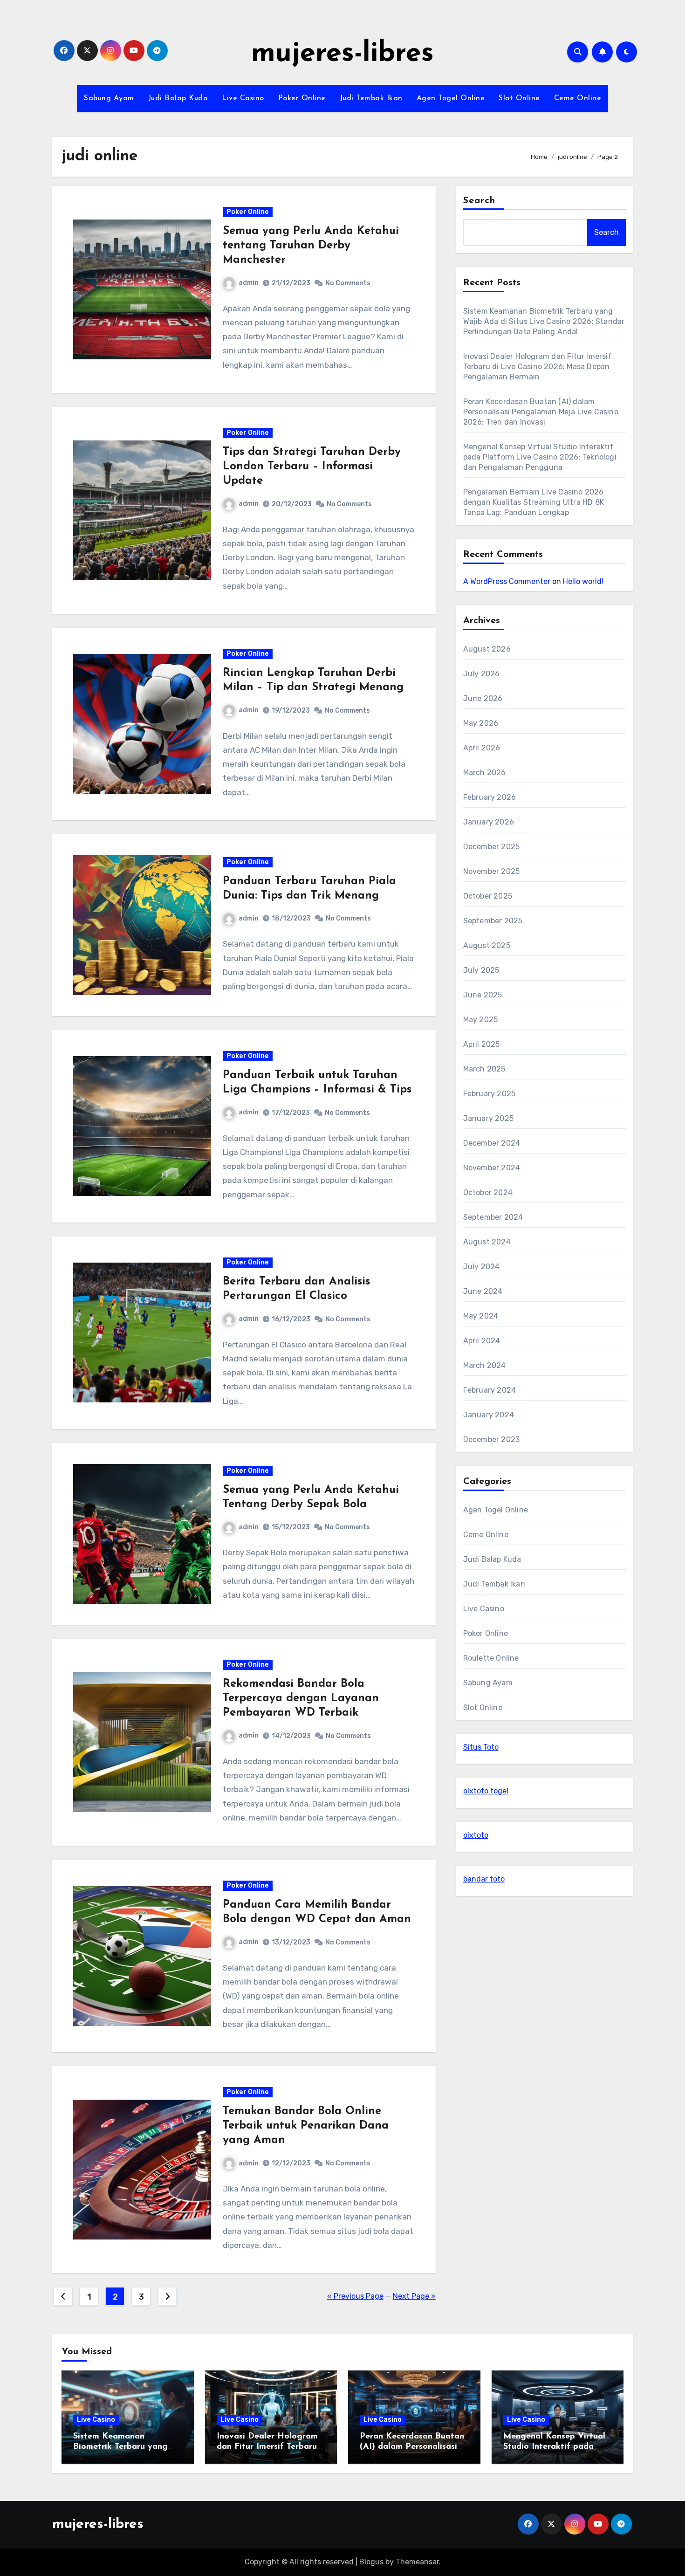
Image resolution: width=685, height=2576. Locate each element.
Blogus (371, 2562)
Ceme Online (578, 98)
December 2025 (492, 847)
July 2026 (482, 674)
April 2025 (482, 1044)
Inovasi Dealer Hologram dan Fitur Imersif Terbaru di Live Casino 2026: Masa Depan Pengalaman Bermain (538, 367)
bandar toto (484, 1879)
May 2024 (481, 1316)
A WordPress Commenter (507, 581)
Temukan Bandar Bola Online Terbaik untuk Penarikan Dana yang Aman (306, 2126)
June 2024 (483, 1291)
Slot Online (519, 98)
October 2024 (488, 1192)
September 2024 (493, 1217)
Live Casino (243, 98)
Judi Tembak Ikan (371, 98)
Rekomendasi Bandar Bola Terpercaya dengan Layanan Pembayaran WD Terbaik (301, 1698)
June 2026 (483, 698)
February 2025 (490, 1094)
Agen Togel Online (451, 98)
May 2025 (481, 1020)
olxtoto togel (486, 1791)
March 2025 (484, 1069)
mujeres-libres (342, 54)
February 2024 (490, 1390)
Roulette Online (491, 1658)
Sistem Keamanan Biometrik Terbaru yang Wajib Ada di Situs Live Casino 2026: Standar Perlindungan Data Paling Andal (544, 321)
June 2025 (483, 995)
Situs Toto (481, 1747)
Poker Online (302, 98)
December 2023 (492, 1439)
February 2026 (490, 797)
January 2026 (489, 822)
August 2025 (487, 945)
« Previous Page (355, 2296)
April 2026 (482, 748)
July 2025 (481, 970)
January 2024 (489, 1415)
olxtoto (476, 1835)
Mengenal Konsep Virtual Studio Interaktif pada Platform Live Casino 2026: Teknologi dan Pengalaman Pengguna (540, 457)
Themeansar (417, 2562)
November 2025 (492, 871)
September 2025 (493, 921)
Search (479, 201)
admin (249, 283)
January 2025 (488, 1118)
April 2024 (482, 1341)
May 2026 (481, 723)
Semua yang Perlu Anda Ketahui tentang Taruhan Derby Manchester (311, 246)
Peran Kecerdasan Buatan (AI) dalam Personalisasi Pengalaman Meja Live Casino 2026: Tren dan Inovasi (541, 412)
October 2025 (488, 896)
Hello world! (583, 581)
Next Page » (414, 2296)
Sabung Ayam (109, 98)
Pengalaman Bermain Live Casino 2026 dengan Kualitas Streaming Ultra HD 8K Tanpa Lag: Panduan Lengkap (534, 502)
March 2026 (485, 773)
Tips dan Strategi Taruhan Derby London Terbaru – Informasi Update (312, 467)
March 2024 (485, 1365)
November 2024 (492, 1168)
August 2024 (487, 1242)
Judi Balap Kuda (178, 98)
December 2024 (492, 1143)
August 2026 (487, 649)
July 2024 (482, 1267)
